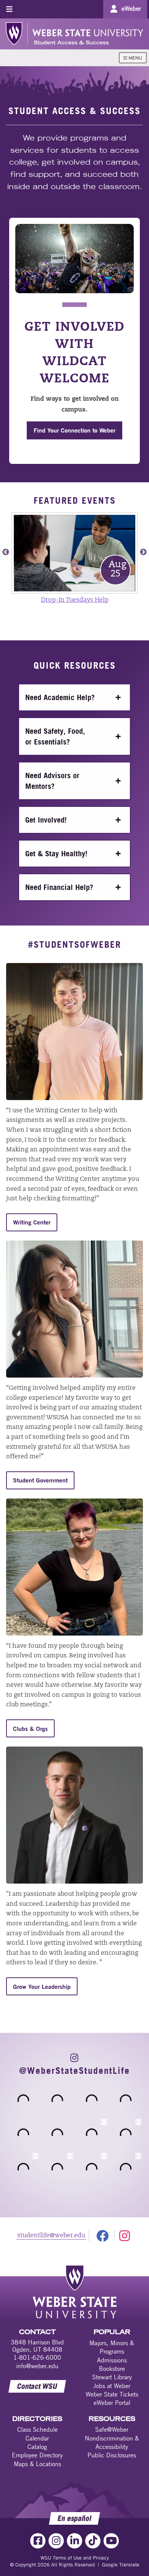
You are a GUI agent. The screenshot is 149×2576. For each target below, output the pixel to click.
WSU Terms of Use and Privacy (75, 2558)
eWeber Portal (112, 2403)
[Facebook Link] (38, 2541)
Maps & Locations (37, 2464)
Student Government (40, 1480)
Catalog (37, 2447)
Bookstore (112, 2369)
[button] (74, 697)
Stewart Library (112, 2377)
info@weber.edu (37, 2366)
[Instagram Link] (56, 2541)
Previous (6, 552)
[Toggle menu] (9, 9)
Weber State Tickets (112, 2394)
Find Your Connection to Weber (74, 430)
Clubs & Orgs (30, 1728)
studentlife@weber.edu (51, 2236)
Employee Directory (37, 2455)
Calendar (37, 2438)
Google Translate (121, 2565)
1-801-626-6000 (37, 2357)
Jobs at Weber (112, 2386)
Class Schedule (37, 2429)
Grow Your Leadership (42, 1986)
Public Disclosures (112, 2455)
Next (143, 552)
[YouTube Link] (111, 2541)
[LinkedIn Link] (74, 2541)
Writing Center (32, 1222)
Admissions (112, 2360)
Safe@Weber (112, 2429)
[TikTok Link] (93, 2541)
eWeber (131, 8)
